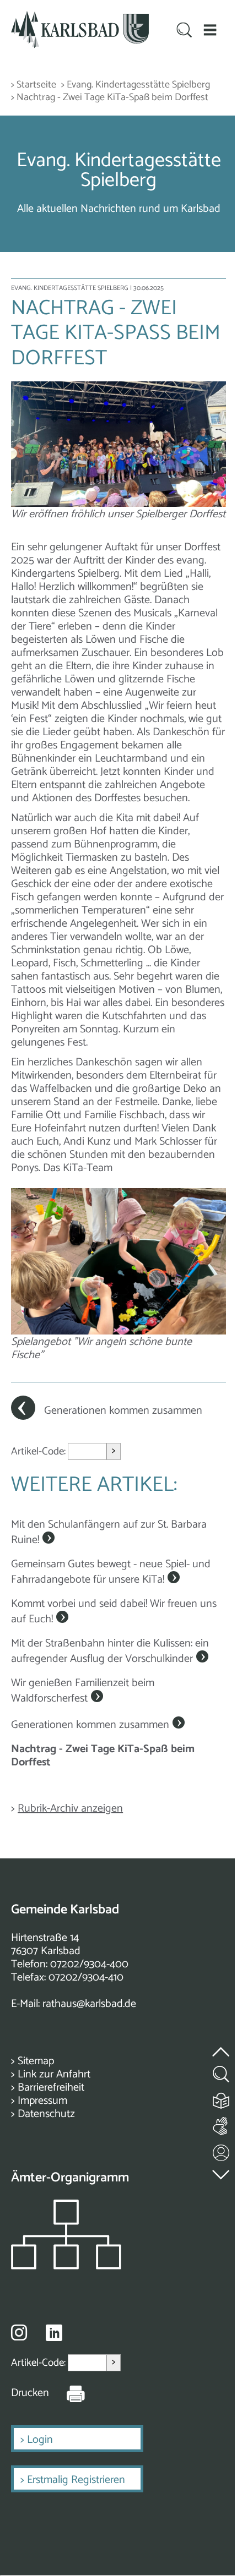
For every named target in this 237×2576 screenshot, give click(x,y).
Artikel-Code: (39, 1451)
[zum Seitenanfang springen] (222, 2045)
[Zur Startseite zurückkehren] (80, 17)
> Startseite (34, 85)
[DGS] (222, 2124)
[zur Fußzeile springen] (222, 2172)
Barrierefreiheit (51, 2088)
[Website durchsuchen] (185, 31)
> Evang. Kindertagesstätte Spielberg (136, 85)
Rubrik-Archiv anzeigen (70, 1809)
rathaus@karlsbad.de (89, 2004)
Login (40, 2440)
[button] (210, 30)
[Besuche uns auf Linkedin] (54, 2333)
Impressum (42, 2101)
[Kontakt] (222, 2150)
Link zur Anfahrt (54, 2074)
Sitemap (36, 2061)
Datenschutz (46, 2114)
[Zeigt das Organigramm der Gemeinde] (66, 2266)
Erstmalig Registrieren (76, 2480)
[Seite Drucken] (67, 2393)
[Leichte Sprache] (222, 2098)
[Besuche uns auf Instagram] (19, 2332)
